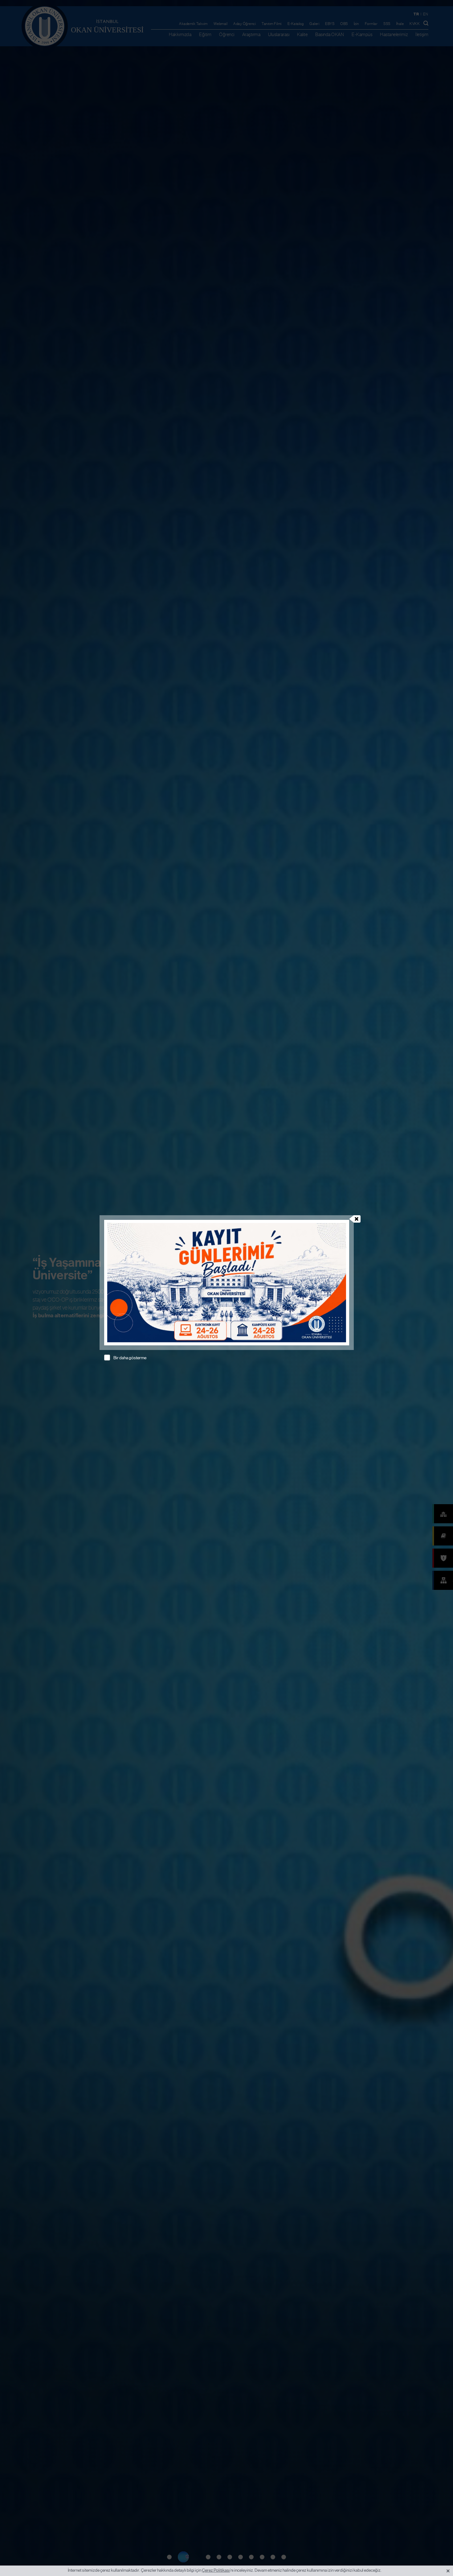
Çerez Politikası (216, 2570)
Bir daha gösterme (130, 1358)
